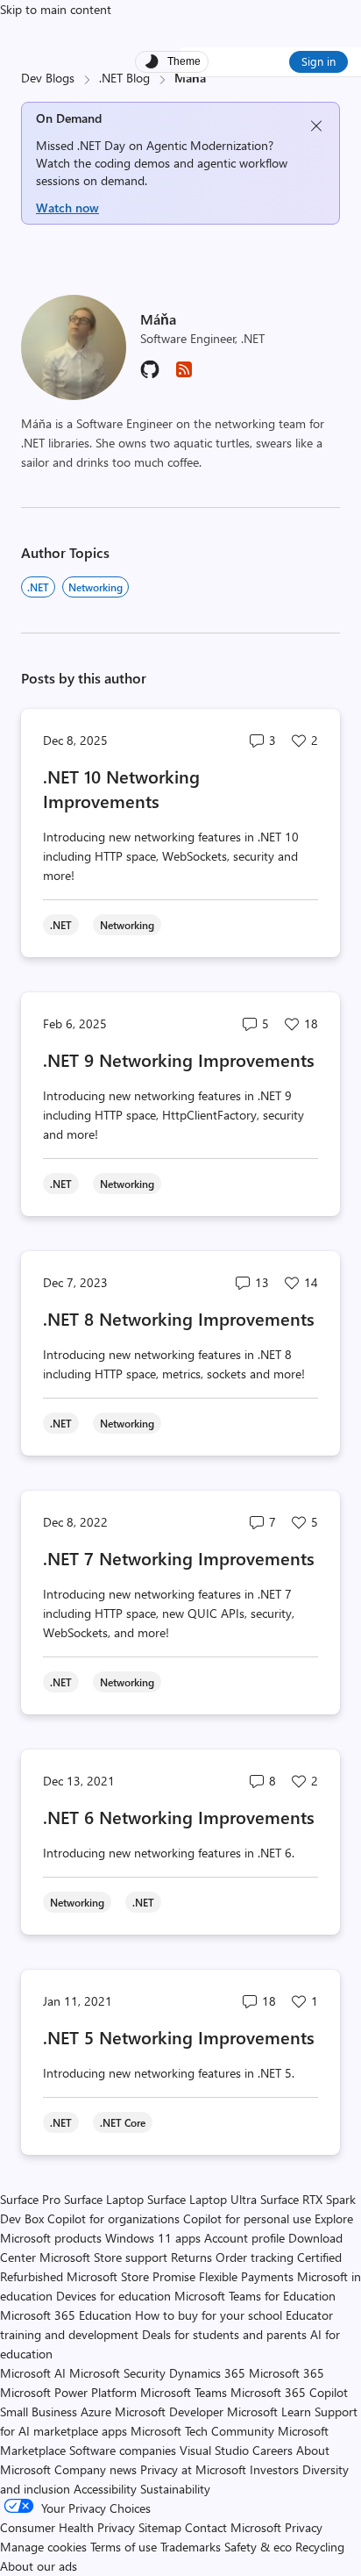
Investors (274, 2469)
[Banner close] (316, 126)
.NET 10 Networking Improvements (121, 788)
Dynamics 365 (207, 2373)
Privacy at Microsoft (193, 2469)
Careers (273, 2450)
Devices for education (113, 2296)
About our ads (39, 2566)
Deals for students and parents (224, 2334)
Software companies (123, 2450)
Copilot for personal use (247, 2218)
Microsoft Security (117, 2373)
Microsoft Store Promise (131, 2276)
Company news (96, 2469)
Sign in (319, 61)
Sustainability (175, 2489)
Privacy (304, 2527)
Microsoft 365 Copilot (289, 2392)
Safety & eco (258, 2547)
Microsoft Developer (169, 2411)
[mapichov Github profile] (150, 375)
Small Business (39, 2411)
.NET (38, 587)
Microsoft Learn (269, 2411)
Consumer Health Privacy (67, 2527)
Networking (96, 587)
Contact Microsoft (233, 2527)
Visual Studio (214, 2450)
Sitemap (160, 2527)
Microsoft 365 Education (66, 2315)
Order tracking (255, 2257)
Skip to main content (56, 9)
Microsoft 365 (287, 2373)
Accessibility (105, 2489)
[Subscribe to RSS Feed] (184, 375)
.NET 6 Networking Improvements (179, 1817)
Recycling (320, 2547)
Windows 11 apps (153, 2238)
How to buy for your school (209, 2315)
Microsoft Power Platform (68, 2392)
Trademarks (191, 2547)
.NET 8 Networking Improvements (179, 1318)
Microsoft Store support (103, 2257)
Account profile (244, 2238)
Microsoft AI (33, 2373)
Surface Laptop (104, 2199)
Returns (191, 2257)
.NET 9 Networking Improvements (179, 1059)
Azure (96, 2411)
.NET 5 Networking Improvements (179, 2037)
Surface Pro (30, 2199)
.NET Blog (124, 78)
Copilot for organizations (113, 2218)
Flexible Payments (246, 2276)
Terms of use (124, 2547)
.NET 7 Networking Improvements (179, 1558)
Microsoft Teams (184, 2392)
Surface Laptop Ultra (202, 2199)
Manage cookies (43, 2547)
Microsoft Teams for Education (255, 2296)
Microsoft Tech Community (202, 2431)
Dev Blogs (48, 78)
